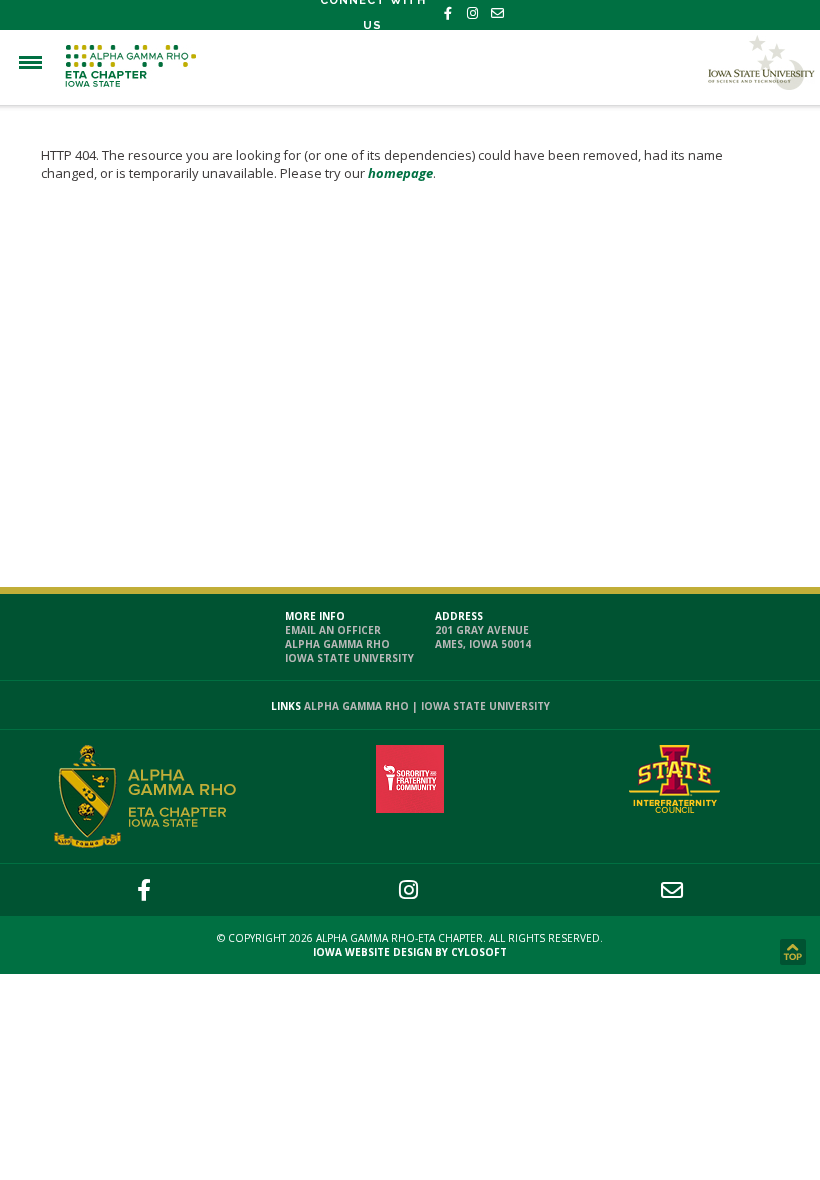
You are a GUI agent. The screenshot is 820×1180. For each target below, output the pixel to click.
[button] (30, 62)
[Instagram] (472, 13)
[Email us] (672, 889)
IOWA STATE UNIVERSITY (349, 658)
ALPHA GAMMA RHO (337, 644)
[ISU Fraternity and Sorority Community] (674, 808)
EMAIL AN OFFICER (333, 630)
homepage (400, 173)
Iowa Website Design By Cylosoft (410, 952)
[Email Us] (497, 13)
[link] (795, 954)
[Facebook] (447, 13)
